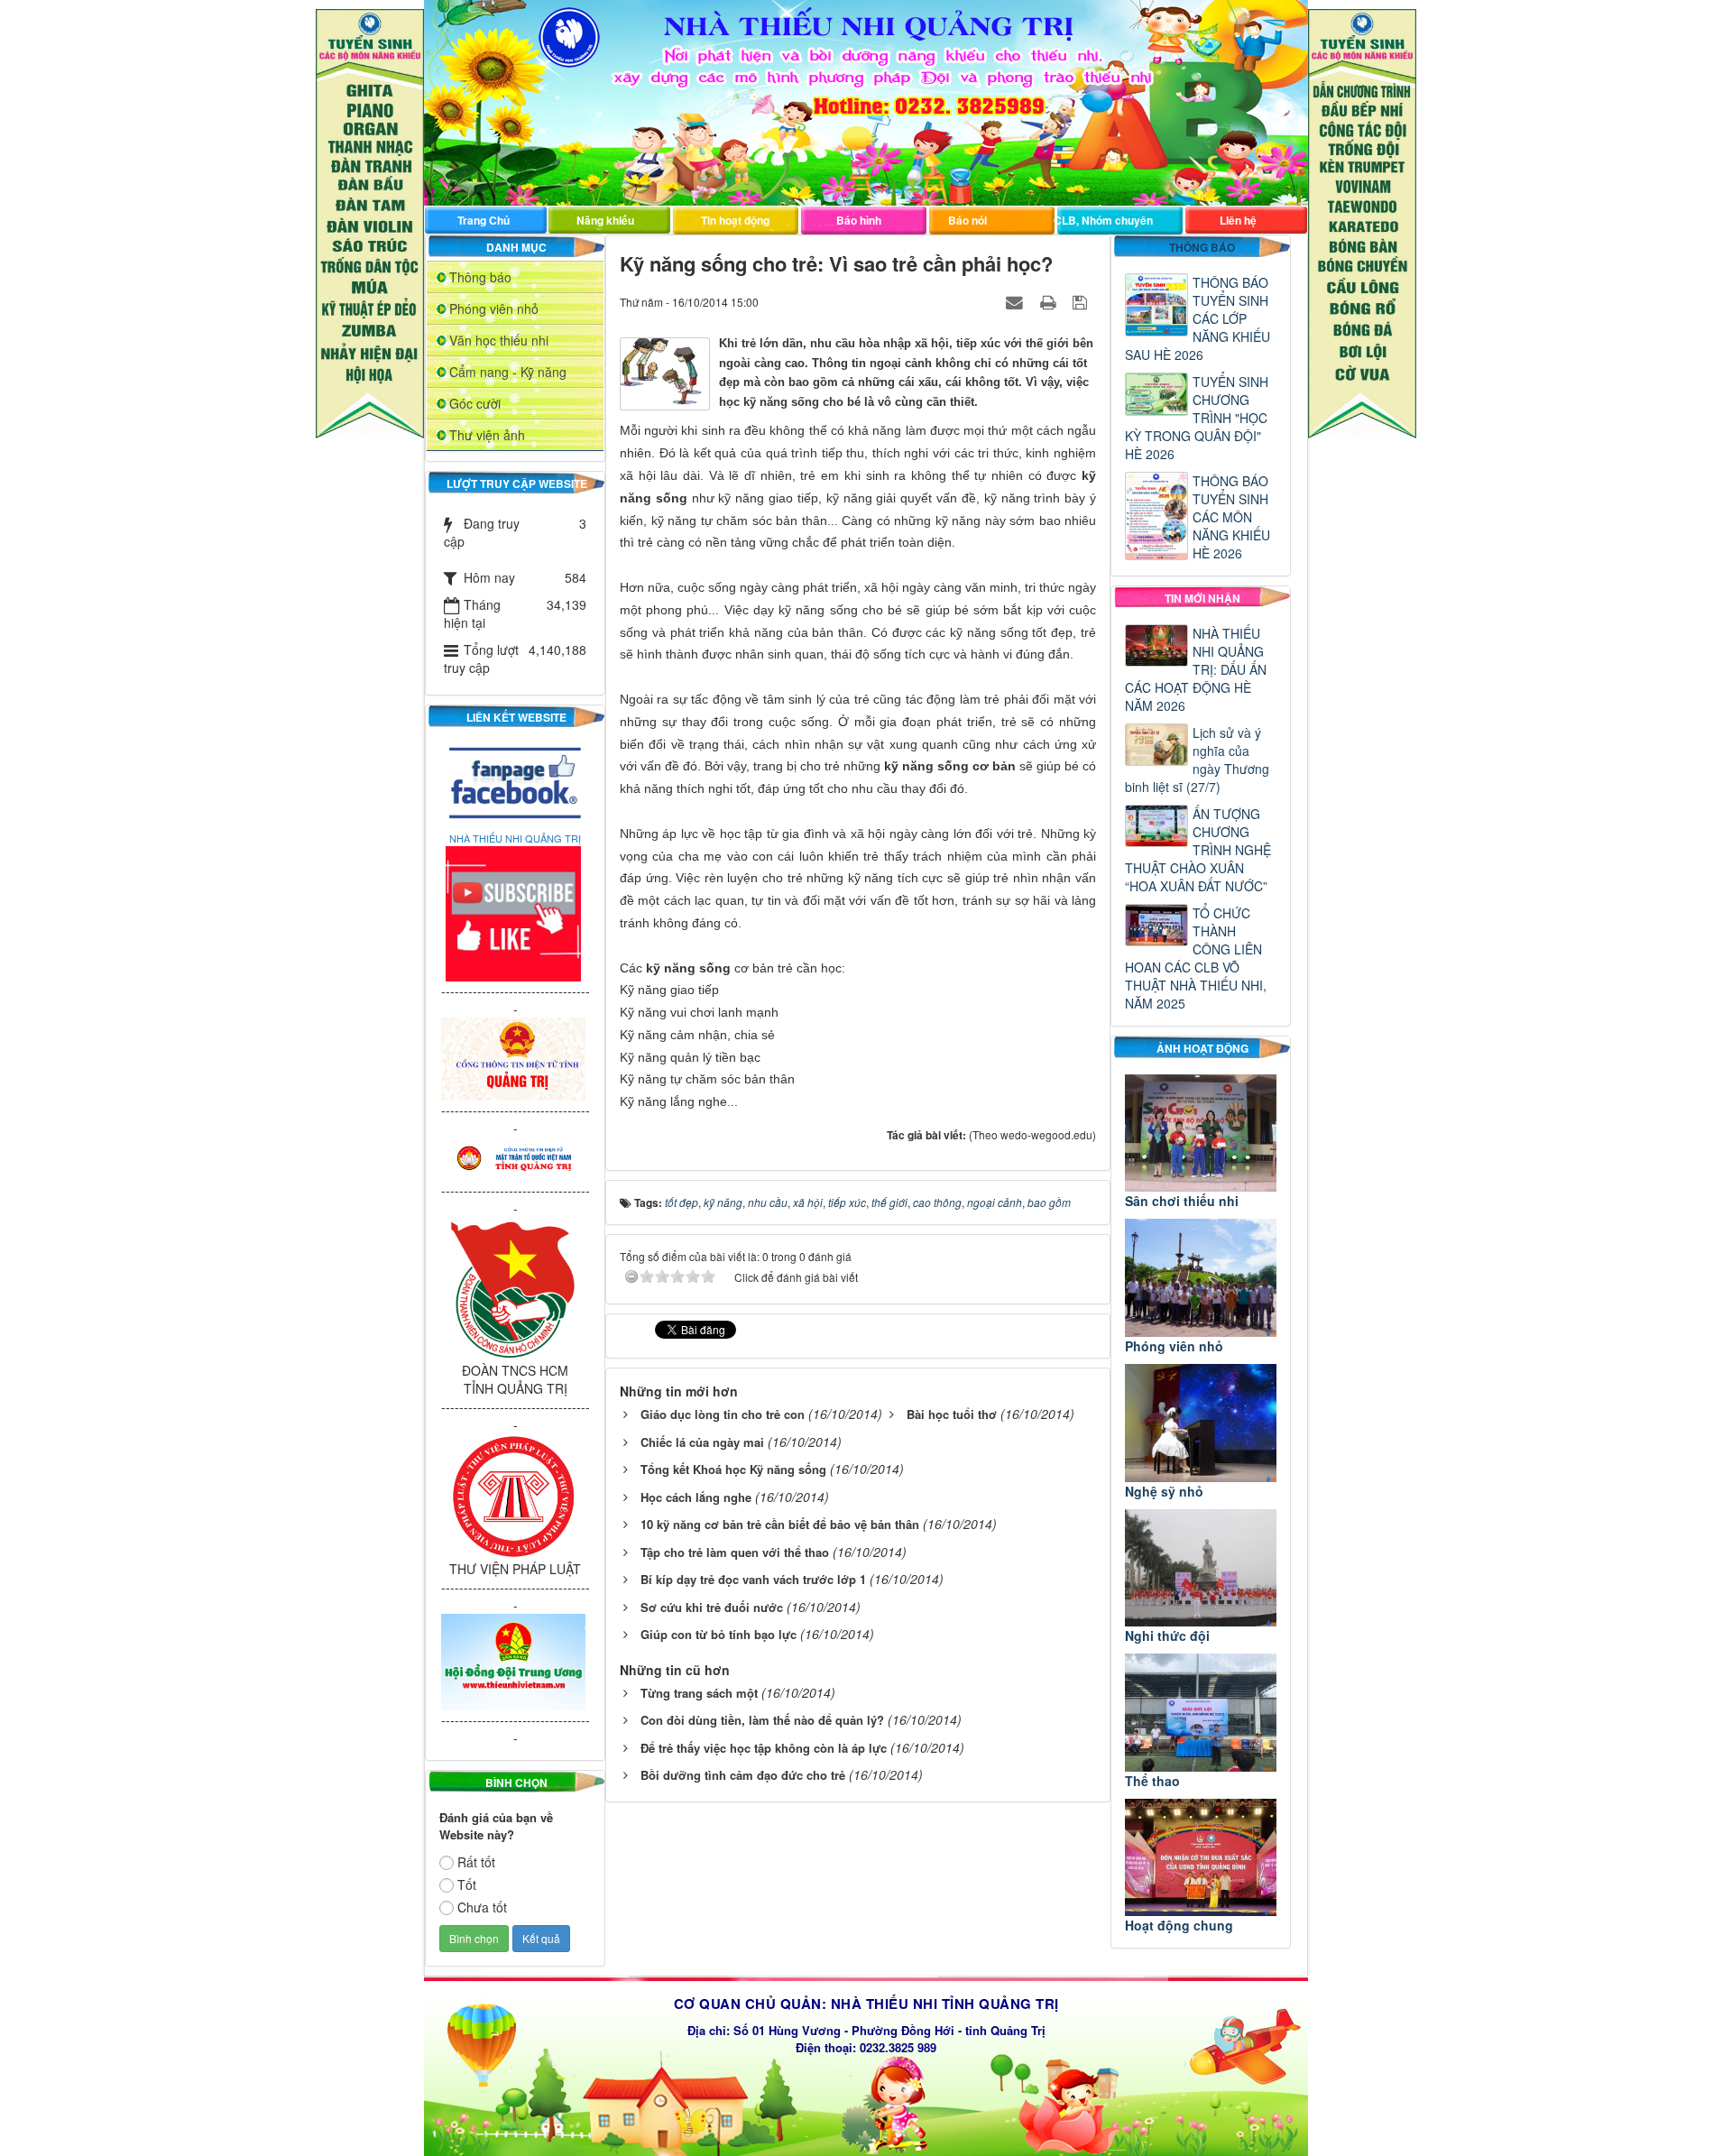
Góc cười (475, 403)
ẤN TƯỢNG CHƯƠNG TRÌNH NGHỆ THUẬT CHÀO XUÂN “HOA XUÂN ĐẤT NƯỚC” (1198, 850)
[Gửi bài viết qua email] (1017, 301)
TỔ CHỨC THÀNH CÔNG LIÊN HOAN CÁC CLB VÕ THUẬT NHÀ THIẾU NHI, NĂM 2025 (1196, 958)
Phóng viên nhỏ (494, 309)
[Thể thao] (1201, 1713)
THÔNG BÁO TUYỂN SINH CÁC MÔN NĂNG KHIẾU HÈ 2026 (1231, 517)
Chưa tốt (482, 1907)
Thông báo (480, 277)
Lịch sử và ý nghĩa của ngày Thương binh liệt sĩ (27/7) (1197, 760)
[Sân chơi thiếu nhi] (1201, 1133)
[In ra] (1050, 301)
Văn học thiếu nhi (499, 340)
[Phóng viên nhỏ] (1201, 1278)
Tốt (467, 1884)
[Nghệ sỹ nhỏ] (1201, 1423)
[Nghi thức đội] (1201, 1568)
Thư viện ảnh (487, 435)
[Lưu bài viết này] (1082, 301)
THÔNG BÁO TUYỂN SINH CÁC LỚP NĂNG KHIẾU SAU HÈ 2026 (1198, 318)
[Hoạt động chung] (1201, 1858)
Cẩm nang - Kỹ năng (508, 372)
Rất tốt (476, 1862)
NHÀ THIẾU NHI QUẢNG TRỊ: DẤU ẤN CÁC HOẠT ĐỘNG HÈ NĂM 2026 (1196, 669)
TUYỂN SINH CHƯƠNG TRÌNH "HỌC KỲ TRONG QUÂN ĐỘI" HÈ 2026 (1197, 418)
